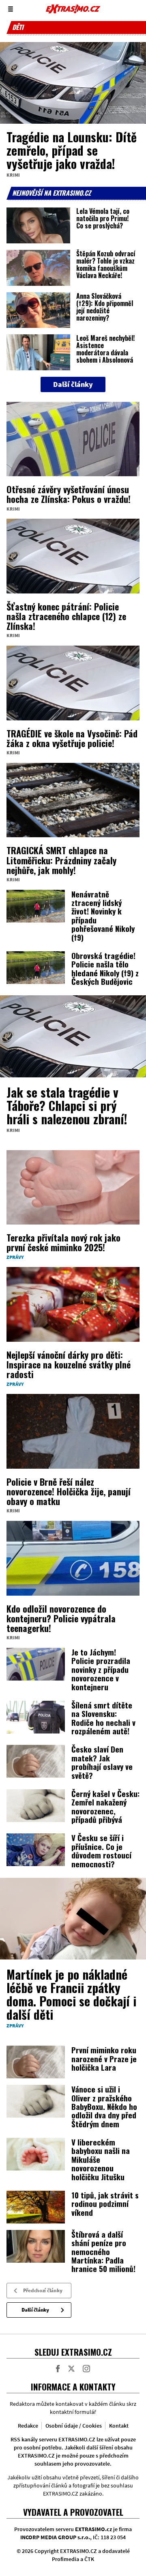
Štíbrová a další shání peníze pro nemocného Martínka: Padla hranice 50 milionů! (103, 2251)
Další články (35, 2310)
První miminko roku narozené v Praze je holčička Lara (104, 2058)
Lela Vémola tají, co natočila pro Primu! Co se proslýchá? (103, 218)
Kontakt (119, 2426)
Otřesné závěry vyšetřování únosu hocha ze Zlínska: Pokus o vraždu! (69, 494)
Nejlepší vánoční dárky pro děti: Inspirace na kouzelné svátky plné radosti (69, 1364)
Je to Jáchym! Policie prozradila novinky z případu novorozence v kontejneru (101, 1669)
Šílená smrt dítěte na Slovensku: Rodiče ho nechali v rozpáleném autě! (103, 1718)
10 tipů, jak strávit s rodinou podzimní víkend (105, 2203)
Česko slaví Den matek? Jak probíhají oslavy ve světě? (102, 1762)
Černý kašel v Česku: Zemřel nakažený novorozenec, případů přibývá (105, 1806)
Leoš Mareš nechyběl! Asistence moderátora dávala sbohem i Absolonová (105, 349)
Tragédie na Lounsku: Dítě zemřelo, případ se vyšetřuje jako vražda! (72, 150)
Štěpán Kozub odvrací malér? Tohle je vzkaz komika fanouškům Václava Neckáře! (106, 264)
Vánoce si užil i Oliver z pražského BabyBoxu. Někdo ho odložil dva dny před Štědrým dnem (104, 2106)
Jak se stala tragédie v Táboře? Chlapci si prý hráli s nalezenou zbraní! (67, 1105)
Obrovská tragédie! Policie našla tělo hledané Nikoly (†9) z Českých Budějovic (105, 968)
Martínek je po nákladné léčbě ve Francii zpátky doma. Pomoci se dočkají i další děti (71, 1994)
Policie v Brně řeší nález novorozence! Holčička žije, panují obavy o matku (69, 1491)
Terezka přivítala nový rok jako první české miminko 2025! (63, 1242)
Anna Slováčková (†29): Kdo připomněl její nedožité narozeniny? (105, 307)
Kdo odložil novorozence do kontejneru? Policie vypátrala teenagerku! (61, 1618)
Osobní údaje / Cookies (74, 2426)
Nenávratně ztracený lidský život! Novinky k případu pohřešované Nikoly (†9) (103, 915)
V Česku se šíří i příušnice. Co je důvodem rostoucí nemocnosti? (101, 1850)
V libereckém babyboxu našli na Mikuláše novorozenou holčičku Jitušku (101, 2159)
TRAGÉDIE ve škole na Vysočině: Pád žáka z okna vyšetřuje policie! (72, 738)
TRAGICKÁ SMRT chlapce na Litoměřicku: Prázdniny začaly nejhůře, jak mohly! (61, 860)
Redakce (28, 2426)
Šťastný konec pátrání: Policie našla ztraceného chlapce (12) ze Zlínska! (66, 616)
